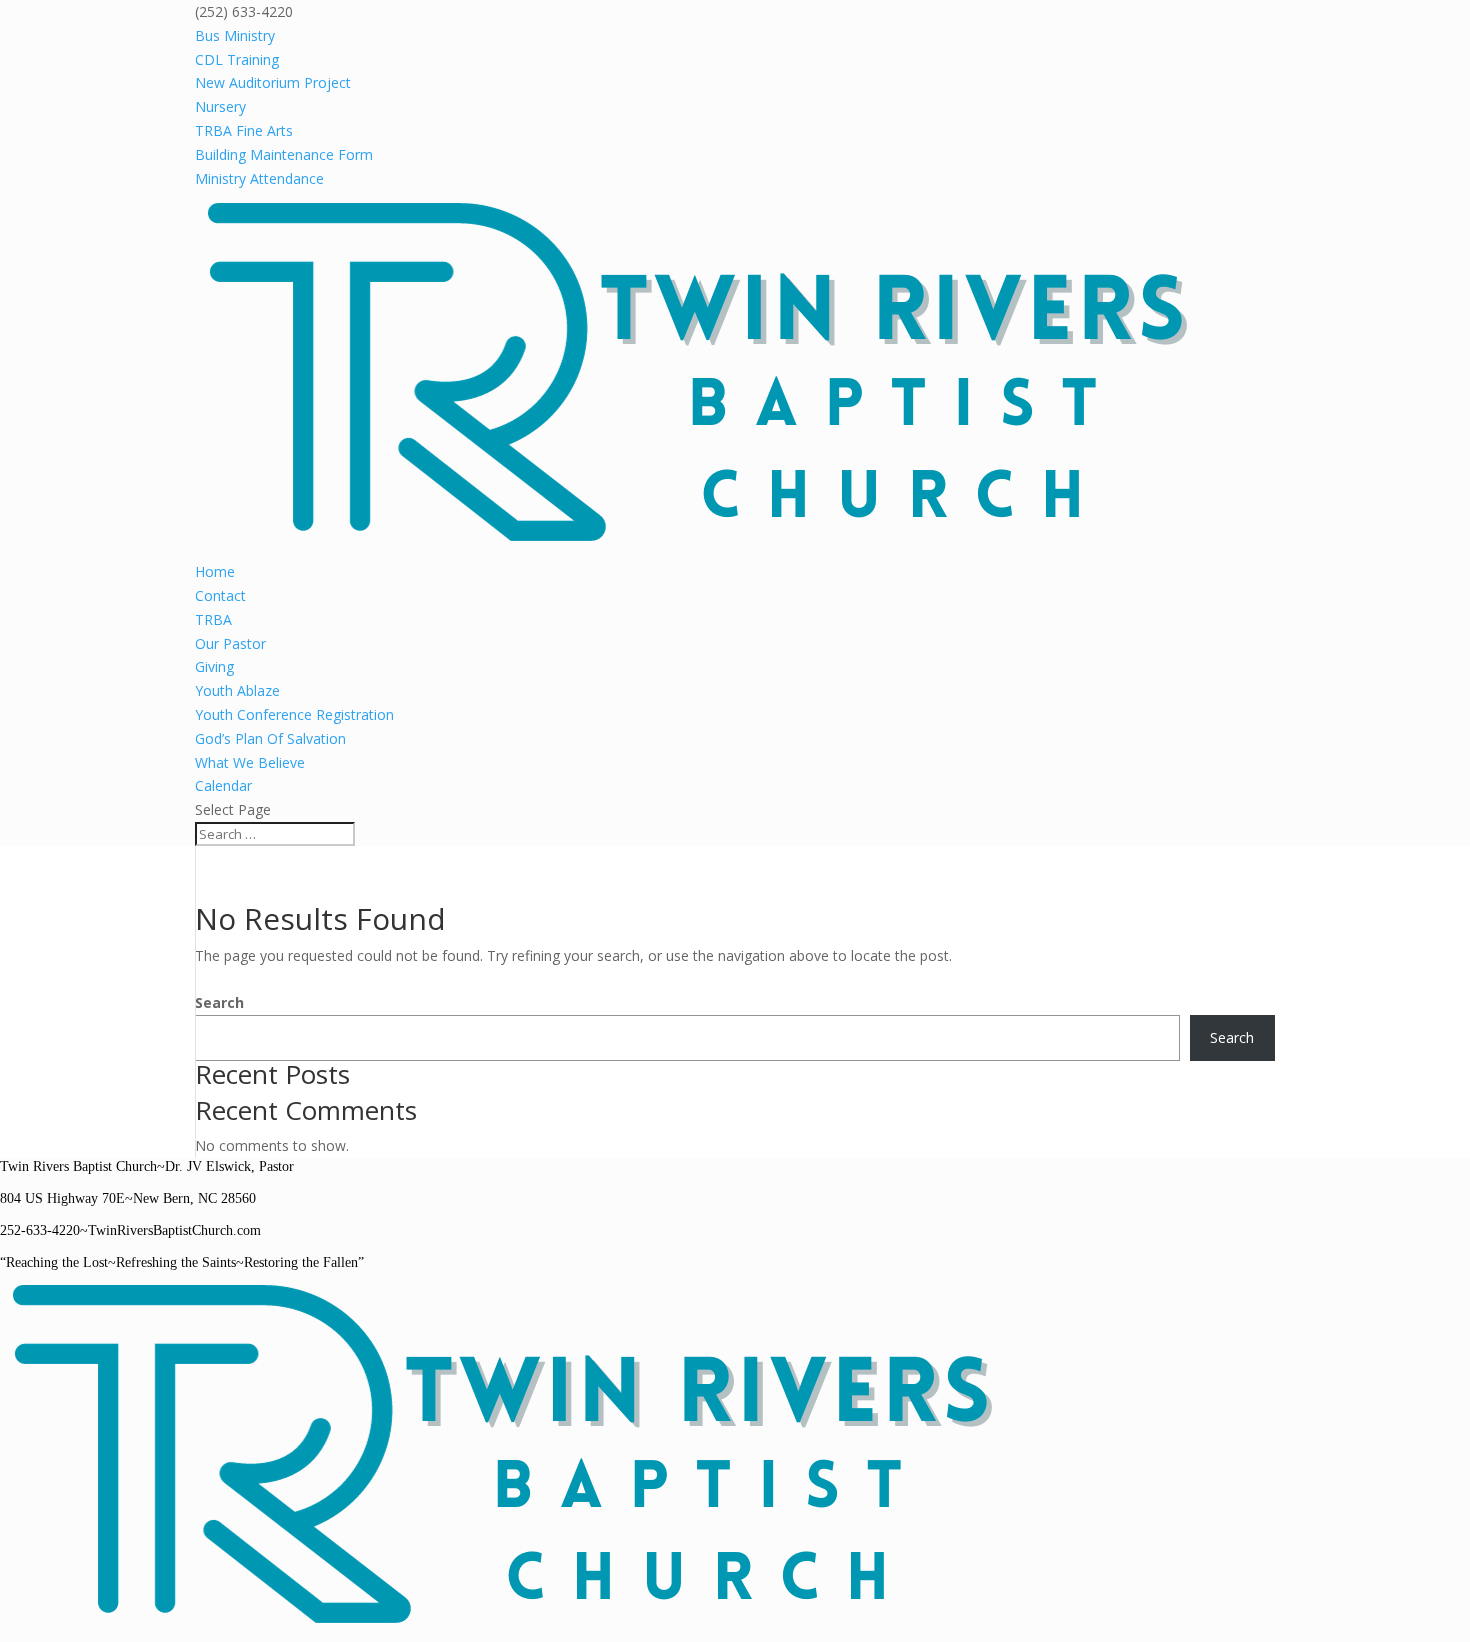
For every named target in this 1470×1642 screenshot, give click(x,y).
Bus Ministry (235, 35)
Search (219, 1002)
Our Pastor (230, 643)
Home (215, 571)
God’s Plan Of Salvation (270, 738)
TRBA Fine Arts (244, 130)
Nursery (220, 106)
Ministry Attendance (259, 178)
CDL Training (237, 59)
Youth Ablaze (237, 690)
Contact (220, 595)
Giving (214, 666)
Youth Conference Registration (294, 714)
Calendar (223, 785)
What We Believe (250, 762)
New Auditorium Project (273, 82)
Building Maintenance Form (284, 154)
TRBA (213, 619)
